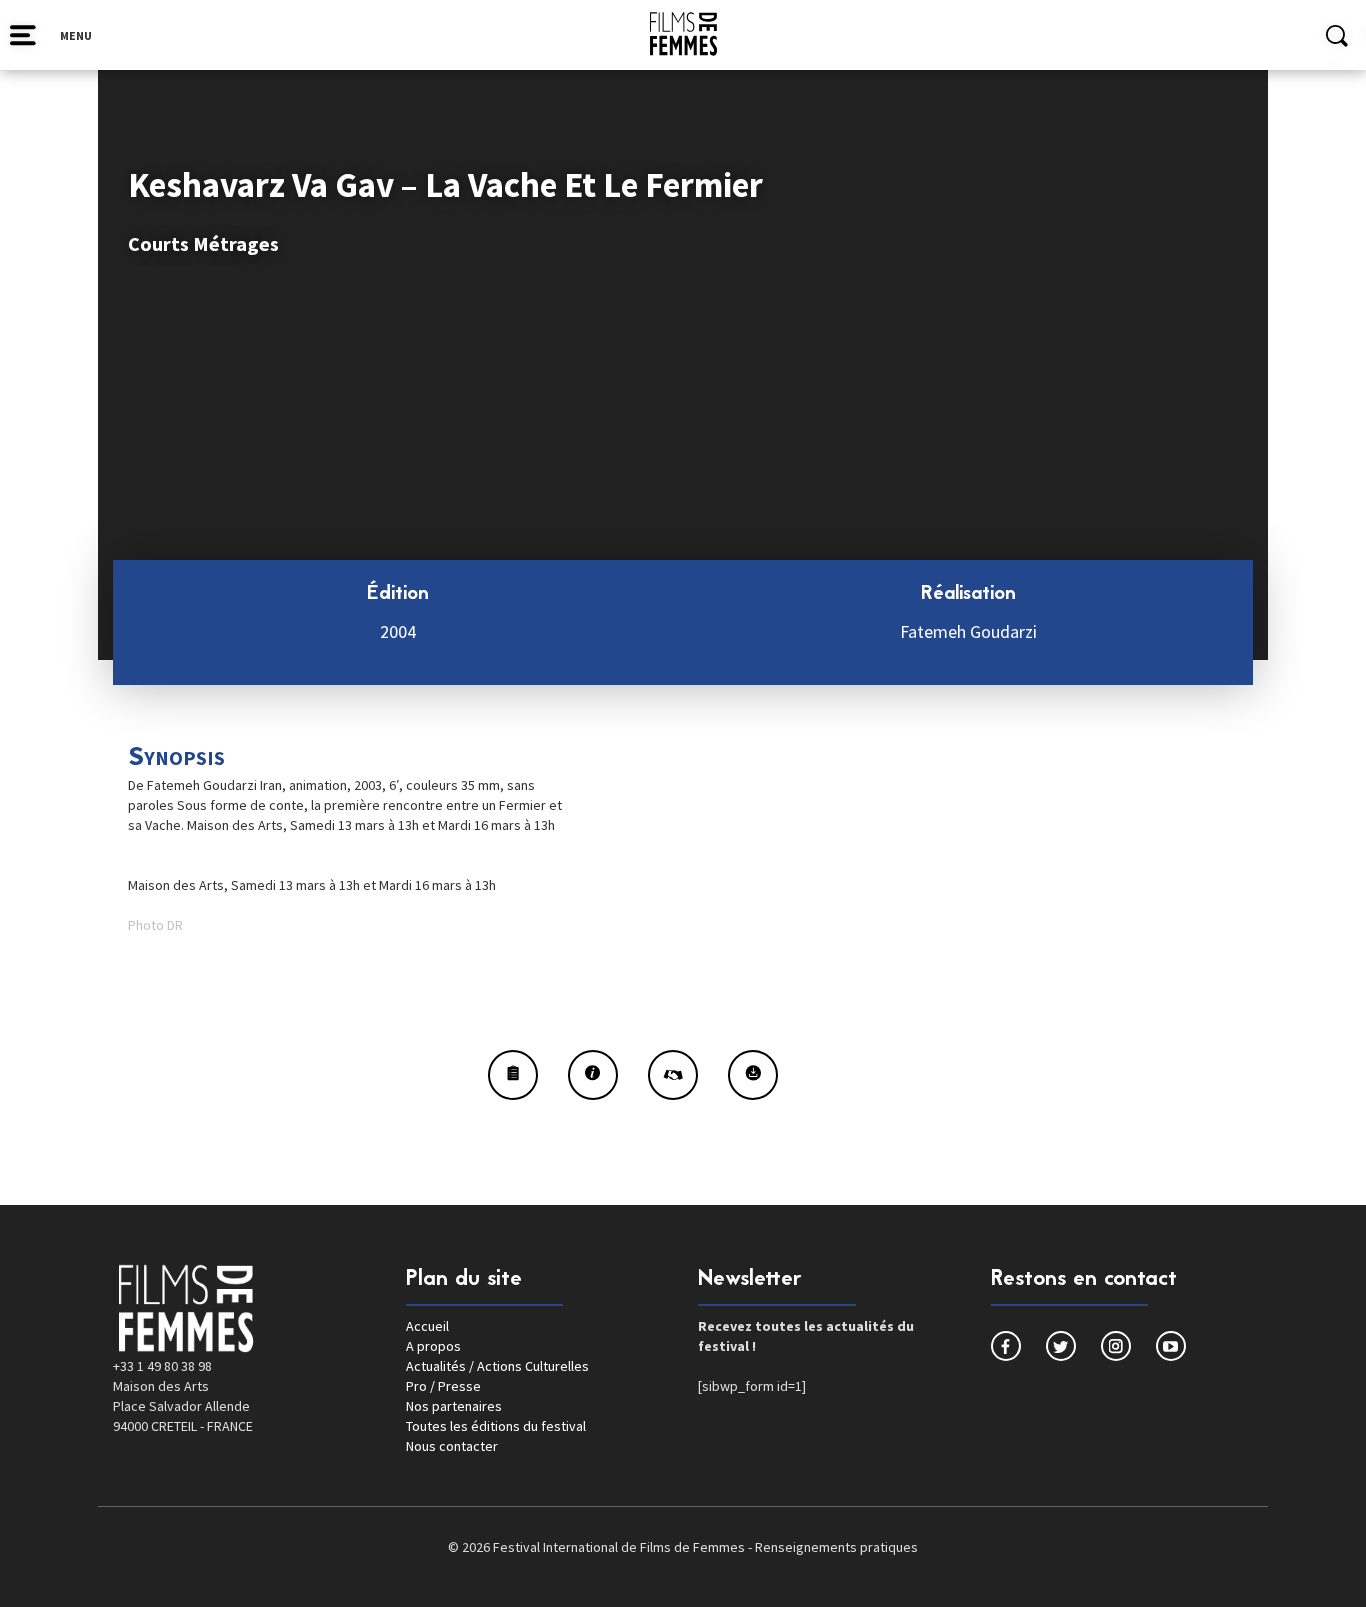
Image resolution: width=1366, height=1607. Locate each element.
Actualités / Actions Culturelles (497, 1366)
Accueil (427, 1326)
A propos (433, 1346)
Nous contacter (452, 1446)
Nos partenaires (454, 1406)
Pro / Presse (443, 1386)
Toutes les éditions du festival (496, 1426)
